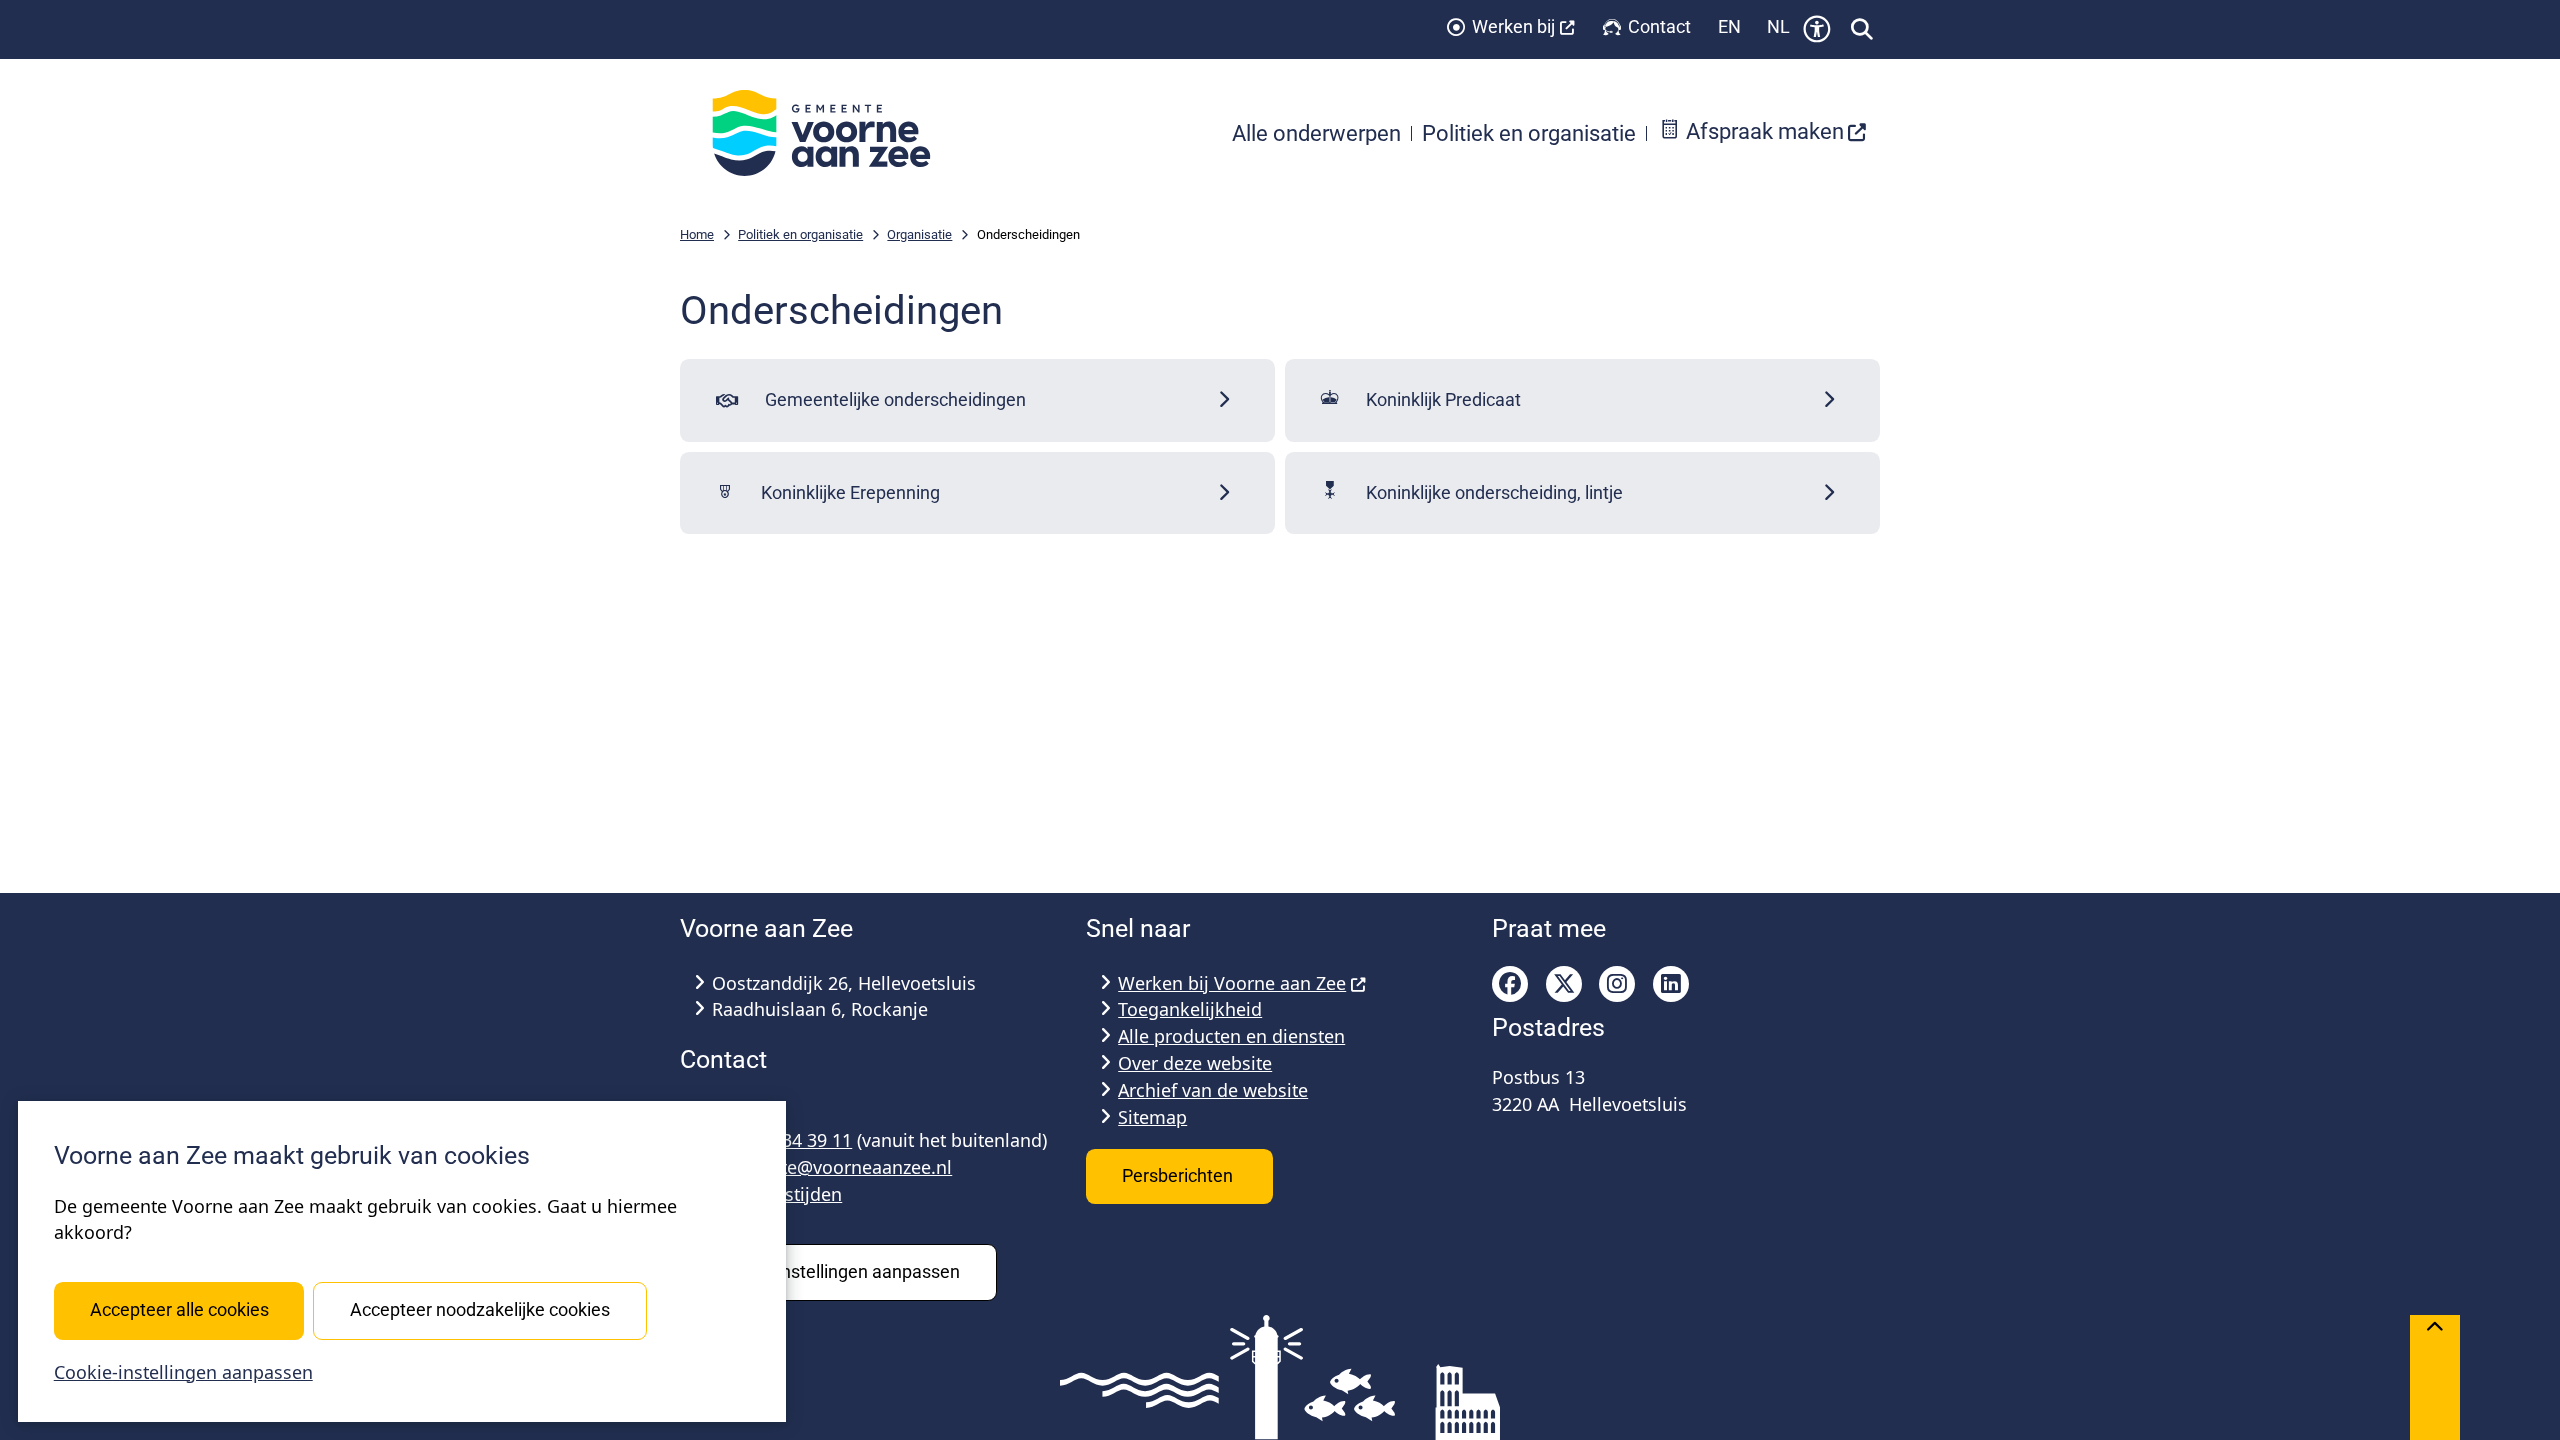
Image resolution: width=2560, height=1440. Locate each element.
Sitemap (1152, 1117)
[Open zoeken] (1862, 29)
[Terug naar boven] (2435, 1377)
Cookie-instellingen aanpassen (183, 1372)
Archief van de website (1213, 1090)
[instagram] (1617, 984)
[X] (1564, 984)
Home (697, 234)
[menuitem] (1763, 133)
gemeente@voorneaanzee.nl (832, 1167)
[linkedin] (1671, 984)
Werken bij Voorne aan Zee (1232, 983)
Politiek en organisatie (800, 234)
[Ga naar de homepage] (832, 133)
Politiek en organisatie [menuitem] (1529, 133)
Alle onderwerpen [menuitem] (1316, 133)
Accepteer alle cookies (179, 1309)
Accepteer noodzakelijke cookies (480, 1309)
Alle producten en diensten (1231, 1036)
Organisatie (919, 234)
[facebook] (1510, 984)
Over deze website (1195, 1063)
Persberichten (1179, 1175)
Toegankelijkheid (1190, 1009)
